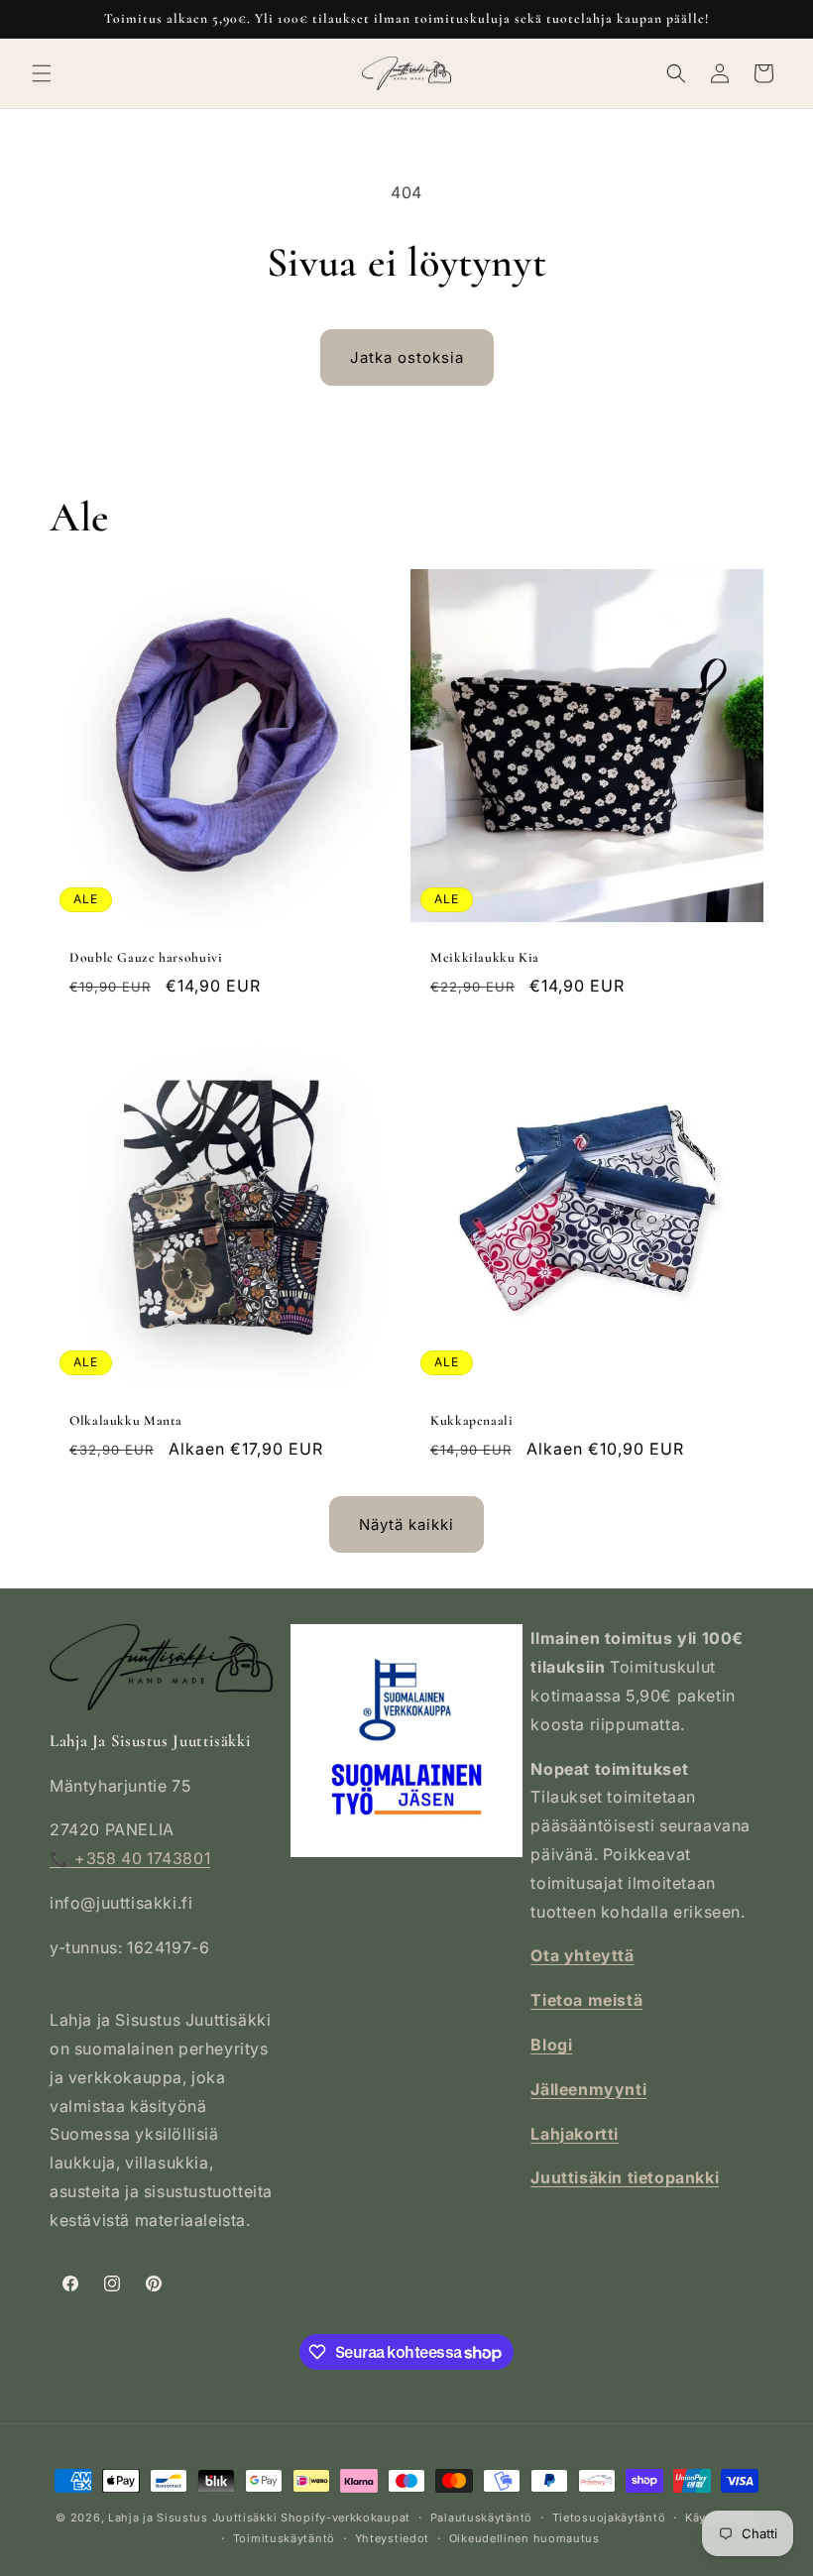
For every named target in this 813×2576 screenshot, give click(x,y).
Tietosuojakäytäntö (609, 2517)
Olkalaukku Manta (126, 1420)
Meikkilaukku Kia (485, 957)
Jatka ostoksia (407, 357)
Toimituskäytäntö (284, 2538)
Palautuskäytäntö (481, 2517)
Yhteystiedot (392, 2538)
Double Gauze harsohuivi (146, 957)
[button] (42, 73)
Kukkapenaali (472, 1420)
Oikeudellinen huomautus (524, 2538)
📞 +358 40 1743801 (130, 1858)
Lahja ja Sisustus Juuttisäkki (192, 2517)
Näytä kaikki (406, 1524)
